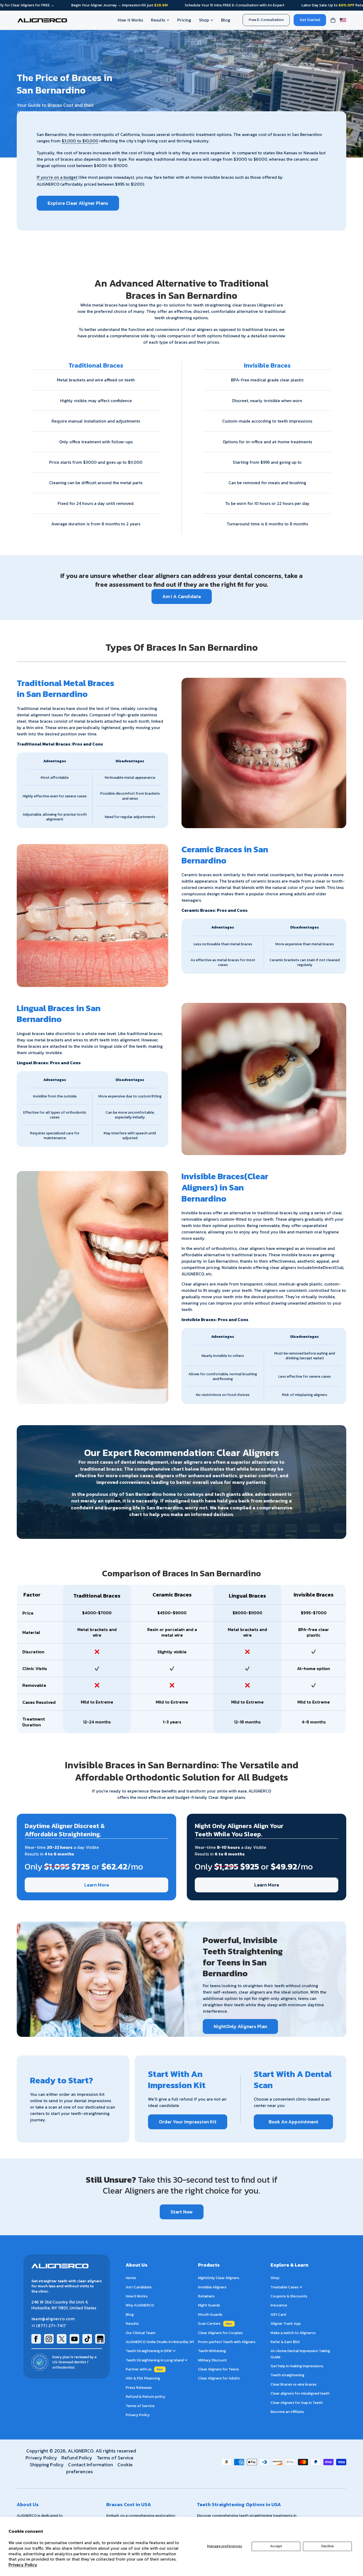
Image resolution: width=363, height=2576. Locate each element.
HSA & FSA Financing (143, 2379)
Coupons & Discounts (289, 2296)
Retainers (206, 2296)
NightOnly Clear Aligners (219, 2278)
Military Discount (212, 2360)
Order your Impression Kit (188, 2122)
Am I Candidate (139, 2287)
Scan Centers (209, 2324)
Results (158, 20)
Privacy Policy (23, 2565)
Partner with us (139, 2369)
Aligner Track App (286, 2324)
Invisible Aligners (212, 2287)
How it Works (130, 20)
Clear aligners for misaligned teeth (300, 2393)
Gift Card (278, 2315)
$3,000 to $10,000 (80, 141)
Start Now (182, 2212)
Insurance (279, 2305)
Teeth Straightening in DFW (149, 2351)
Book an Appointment (294, 2122)
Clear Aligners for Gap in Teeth (297, 2403)
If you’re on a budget (57, 177)
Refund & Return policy (145, 2397)
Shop (204, 20)
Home (131, 2278)
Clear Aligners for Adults (219, 2379)
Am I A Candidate (182, 596)
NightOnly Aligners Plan (240, 2026)
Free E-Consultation (266, 20)
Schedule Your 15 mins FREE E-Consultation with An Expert (235, 5)
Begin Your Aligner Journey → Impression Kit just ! (119, 5)
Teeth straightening (287, 2375)
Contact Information (90, 2465)
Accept (276, 2546)
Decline (328, 2546)
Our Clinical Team (140, 2333)
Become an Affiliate (287, 2412)
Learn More (97, 1885)
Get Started (310, 20)
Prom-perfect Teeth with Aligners (227, 2342)
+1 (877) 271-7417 (49, 2326)
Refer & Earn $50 (285, 2342)
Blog (226, 20)
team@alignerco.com (53, 2319)
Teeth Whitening (212, 2351)
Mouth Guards (210, 2315)
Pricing (184, 20)
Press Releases (139, 2388)
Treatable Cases (285, 2287)
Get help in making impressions (297, 2366)
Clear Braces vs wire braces (294, 2384)
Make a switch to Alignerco (293, 2333)
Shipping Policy (47, 2465)
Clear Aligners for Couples (220, 2333)
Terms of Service (140, 2406)
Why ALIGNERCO (140, 2305)
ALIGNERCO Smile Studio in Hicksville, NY (160, 2342)
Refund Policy (77, 2458)
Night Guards (209, 2305)
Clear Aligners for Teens (218, 2369)
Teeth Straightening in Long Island (155, 2360)
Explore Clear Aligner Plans (78, 203)
